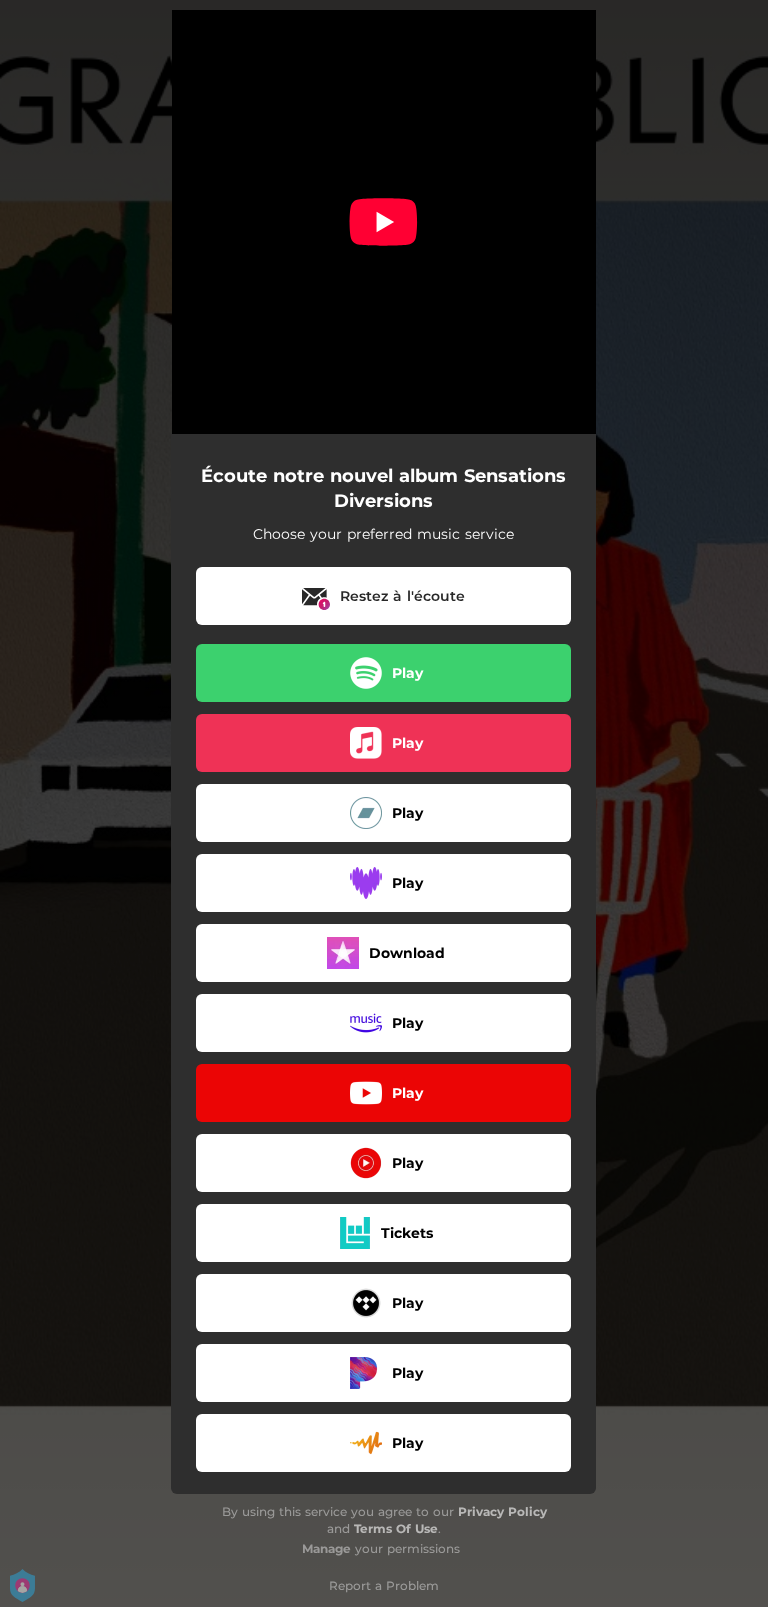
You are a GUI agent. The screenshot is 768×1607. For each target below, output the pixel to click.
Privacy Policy (502, 1511)
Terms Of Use (396, 1528)
